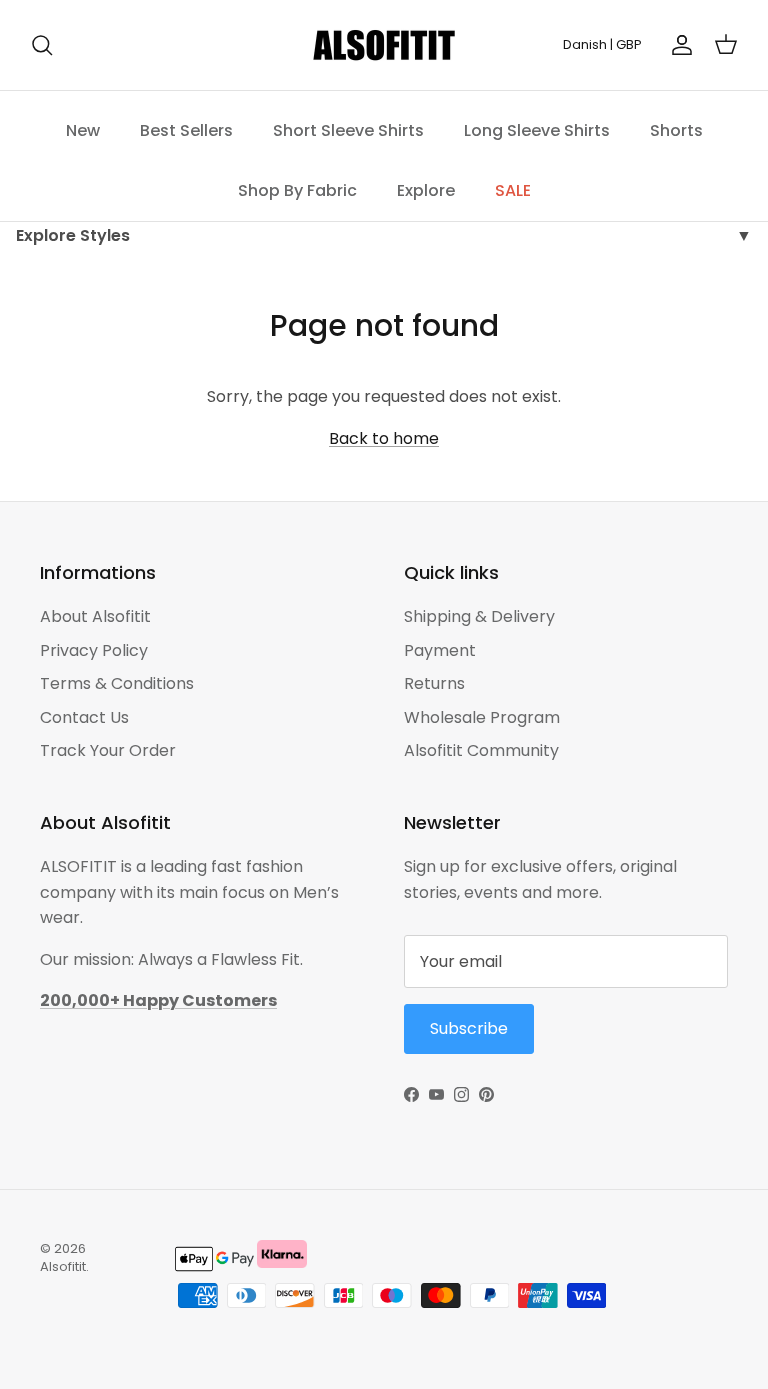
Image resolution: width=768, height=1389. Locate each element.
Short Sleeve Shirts (348, 130)
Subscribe (469, 1028)
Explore (426, 190)
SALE (513, 190)
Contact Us (84, 717)
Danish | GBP (602, 44)
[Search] (42, 45)
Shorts (676, 130)
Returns (434, 683)
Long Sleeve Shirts (537, 130)
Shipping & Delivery (479, 616)
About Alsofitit (95, 616)
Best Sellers (186, 130)
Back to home (384, 438)
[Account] (678, 45)
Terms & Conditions (117, 683)
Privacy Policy (94, 650)
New (83, 130)
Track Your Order (108, 750)
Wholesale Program (482, 717)
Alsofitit (63, 1266)
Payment (440, 650)
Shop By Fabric (297, 190)
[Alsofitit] (384, 45)
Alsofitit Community (481, 750)
